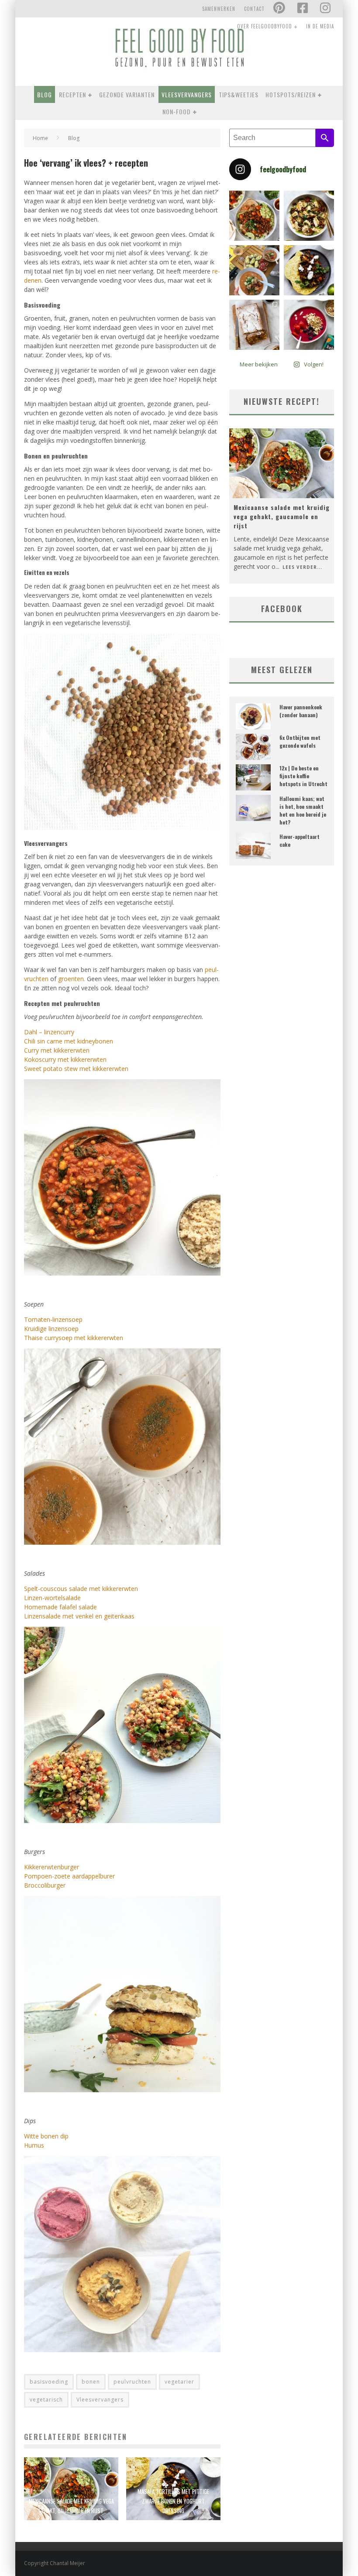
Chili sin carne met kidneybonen (69, 1041)
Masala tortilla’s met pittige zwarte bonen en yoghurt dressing (173, 2501)
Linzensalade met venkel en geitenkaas (79, 1616)
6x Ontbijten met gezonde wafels (300, 741)
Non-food (177, 111)
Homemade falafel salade (60, 1607)
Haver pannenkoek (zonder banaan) (301, 711)
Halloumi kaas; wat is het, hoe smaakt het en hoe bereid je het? (303, 810)
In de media (320, 26)
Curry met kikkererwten (57, 1050)
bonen (91, 2382)
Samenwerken (219, 9)
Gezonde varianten (127, 94)
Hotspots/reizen (291, 94)
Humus (34, 2145)
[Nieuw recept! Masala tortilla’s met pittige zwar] (309, 270)
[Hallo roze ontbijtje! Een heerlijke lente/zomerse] (309, 325)
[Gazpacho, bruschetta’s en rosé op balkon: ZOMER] (254, 270)
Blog (45, 94)
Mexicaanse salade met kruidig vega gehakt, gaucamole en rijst (282, 516)
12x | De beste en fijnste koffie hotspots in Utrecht (303, 776)
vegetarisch (46, 2400)
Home (40, 138)
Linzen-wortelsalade (52, 1598)
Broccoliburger (45, 1885)
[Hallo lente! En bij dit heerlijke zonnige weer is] (254, 216)
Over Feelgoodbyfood (265, 26)
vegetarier (179, 2382)
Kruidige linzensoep (51, 1329)
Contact (254, 9)
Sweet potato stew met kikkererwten (76, 1069)
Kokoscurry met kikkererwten (65, 1059)
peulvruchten (132, 2382)
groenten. (72, 979)
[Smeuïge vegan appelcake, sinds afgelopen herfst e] (254, 325)
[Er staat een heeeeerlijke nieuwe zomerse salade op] (309, 216)
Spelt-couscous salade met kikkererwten (81, 1589)
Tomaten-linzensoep (53, 1319)
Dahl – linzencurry (49, 1032)
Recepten (72, 94)
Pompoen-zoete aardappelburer (69, 1876)
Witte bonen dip (46, 2136)
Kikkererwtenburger (52, 1867)
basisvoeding (49, 2382)
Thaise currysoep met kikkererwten (74, 1338)
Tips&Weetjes (239, 94)
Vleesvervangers (187, 94)
